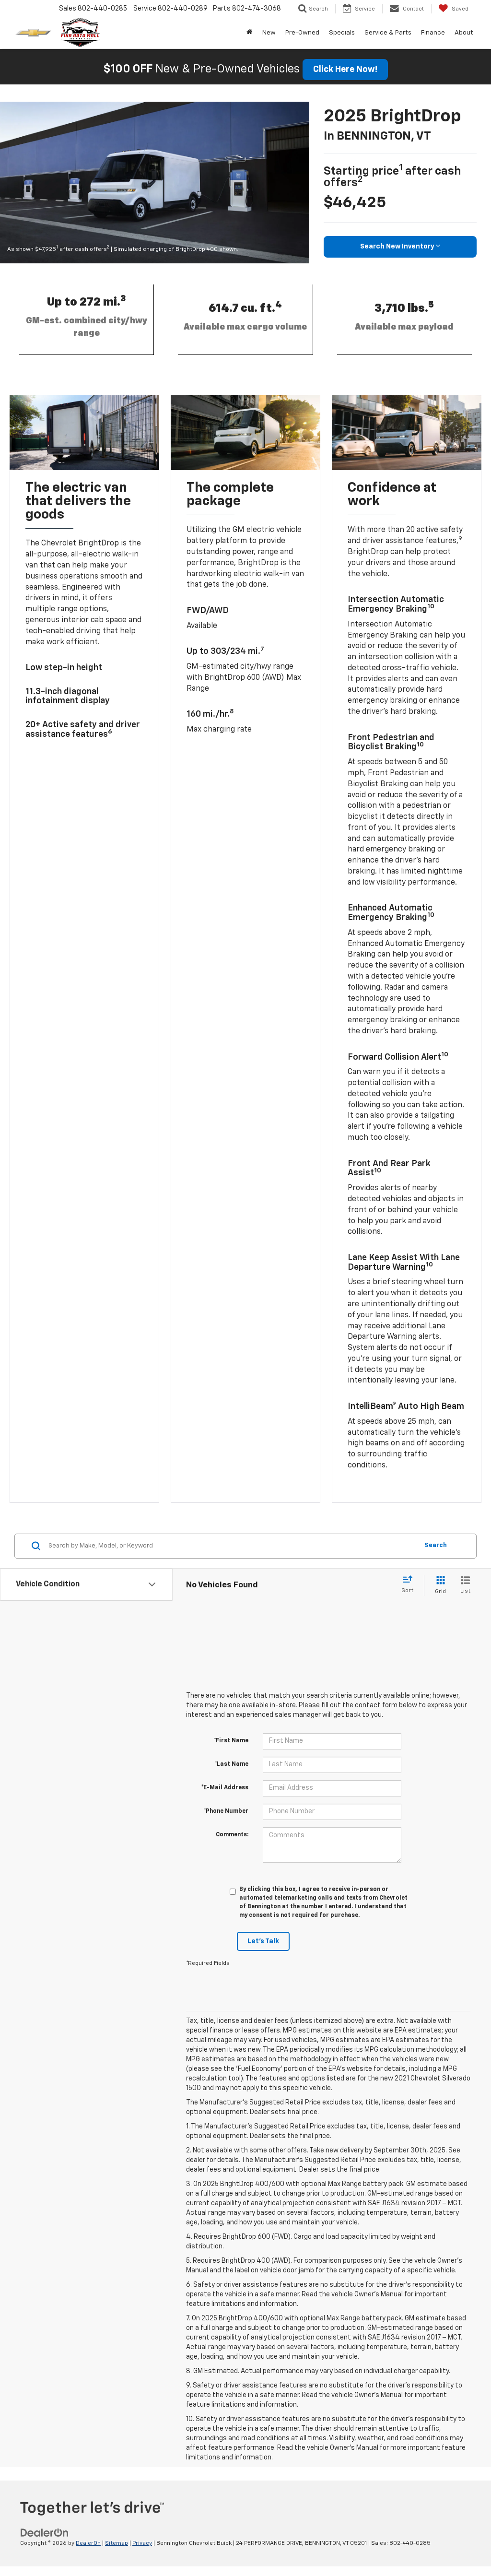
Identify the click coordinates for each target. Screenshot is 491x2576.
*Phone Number (226, 1811)
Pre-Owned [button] (302, 33)
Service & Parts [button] (388, 33)
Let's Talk (263, 1941)
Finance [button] (433, 33)
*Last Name (232, 1764)
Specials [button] (342, 33)
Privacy (142, 2543)
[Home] (250, 33)
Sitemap (117, 2543)
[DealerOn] (45, 2533)
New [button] (269, 33)
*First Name (231, 1741)
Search (436, 1545)
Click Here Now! (345, 70)
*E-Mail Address (225, 1788)
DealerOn (88, 2543)
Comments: (232, 1835)
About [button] (464, 33)
